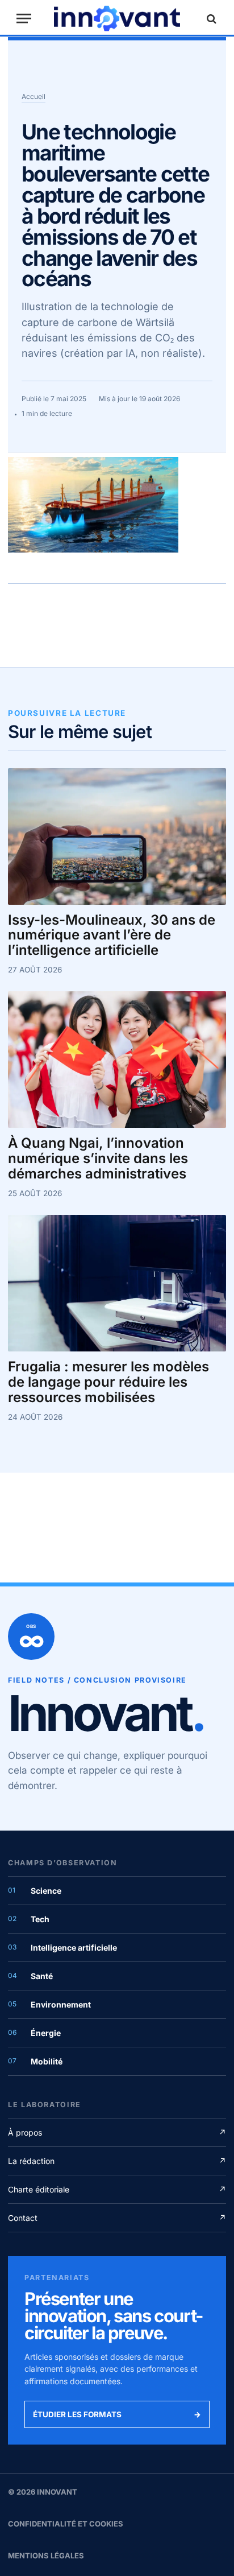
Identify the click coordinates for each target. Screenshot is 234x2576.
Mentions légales (46, 2556)
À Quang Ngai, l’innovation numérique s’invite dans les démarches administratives (98, 1159)
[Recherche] (210, 18)
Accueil (34, 96)
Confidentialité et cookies (66, 2524)
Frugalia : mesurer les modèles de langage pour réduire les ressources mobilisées (108, 1382)
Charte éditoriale (117, 2189)
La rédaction (117, 2161)
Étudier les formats (117, 2414)
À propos (117, 2132)
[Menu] (24, 18)
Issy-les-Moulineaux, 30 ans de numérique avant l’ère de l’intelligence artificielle (112, 936)
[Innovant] (117, 18)
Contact (117, 2218)
